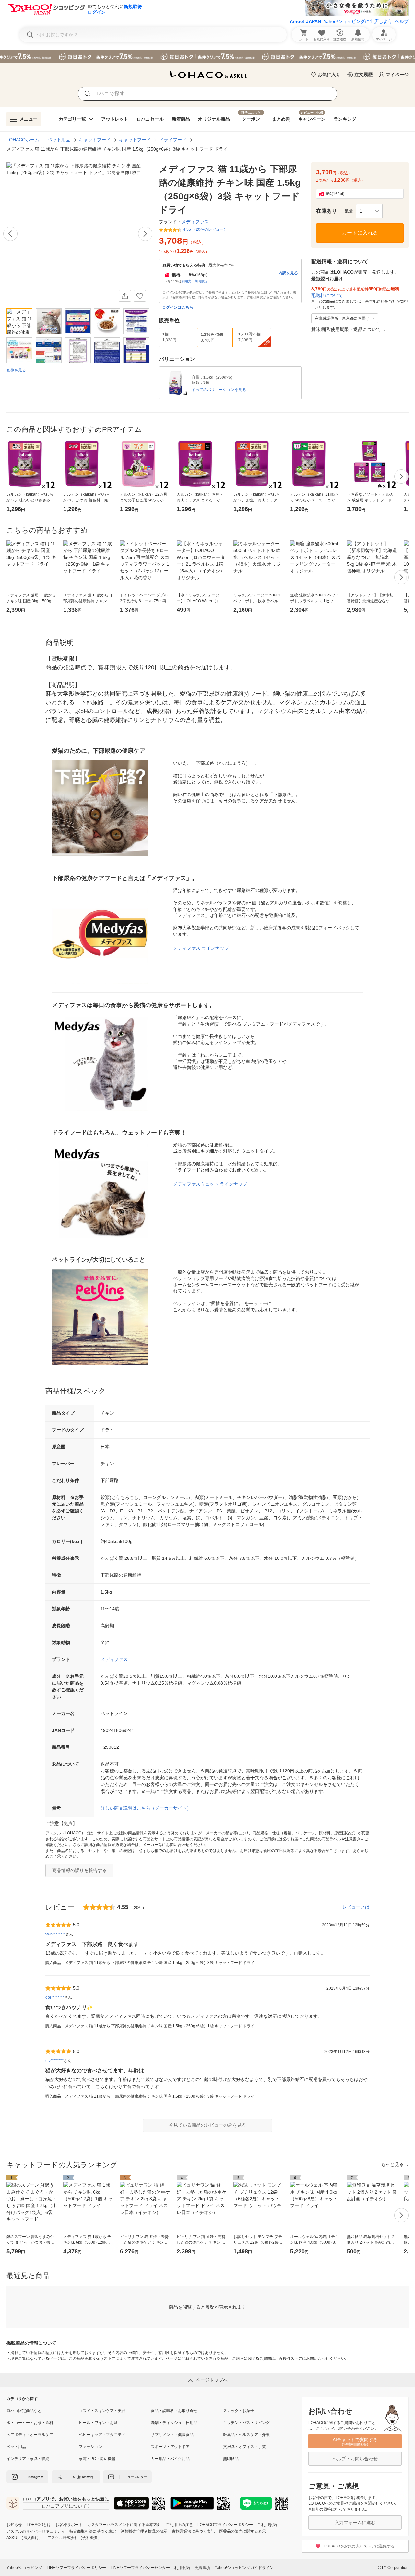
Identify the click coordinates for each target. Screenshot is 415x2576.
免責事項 (202, 2568)
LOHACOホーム (23, 140)
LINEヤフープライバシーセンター (140, 2568)
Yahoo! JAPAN (305, 21)
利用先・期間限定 (195, 281)
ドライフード (173, 140)
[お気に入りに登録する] (140, 296)
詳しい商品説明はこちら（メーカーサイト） (146, 1808)
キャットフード (95, 140)
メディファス (114, 1659)
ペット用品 (59, 140)
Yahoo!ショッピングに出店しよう (358, 21)
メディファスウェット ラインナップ (210, 1184)
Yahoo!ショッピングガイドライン (244, 2568)
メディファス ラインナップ (201, 948)
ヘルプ (402, 21)
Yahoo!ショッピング (24, 2568)
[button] (369, 211)
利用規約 (182, 2568)
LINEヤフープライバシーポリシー (76, 2568)
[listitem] (43, 2411)
